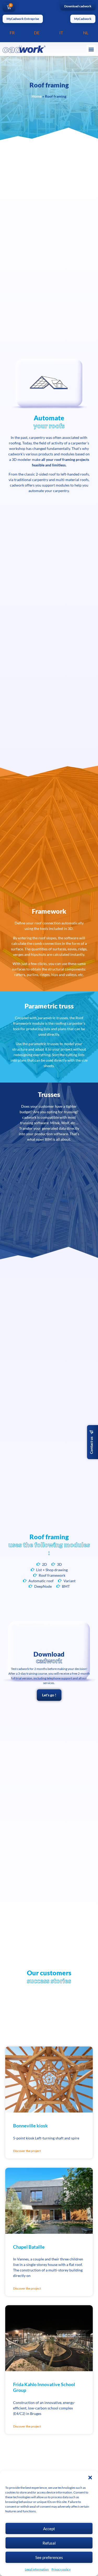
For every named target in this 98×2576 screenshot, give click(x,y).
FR (12, 33)
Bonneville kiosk (30, 2126)
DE (37, 33)
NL (86, 33)
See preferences (49, 2557)
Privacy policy (61, 2569)
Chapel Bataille (29, 2247)
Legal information (37, 2569)
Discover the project (27, 2151)
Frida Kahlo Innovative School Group (44, 2387)
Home (37, 96)
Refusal (49, 2543)
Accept (49, 2529)
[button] (90, 2478)
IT (61, 33)
